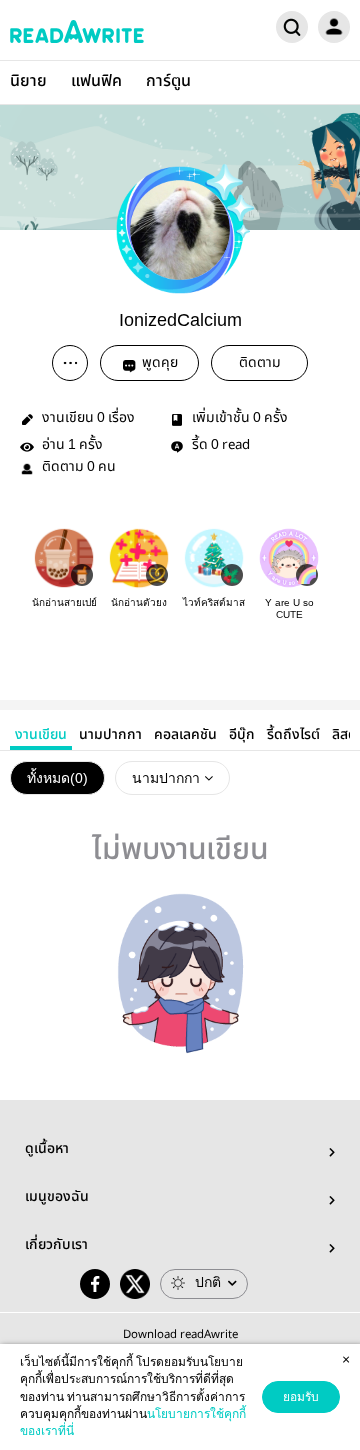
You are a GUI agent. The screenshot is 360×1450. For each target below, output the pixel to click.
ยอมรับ (301, 1397)
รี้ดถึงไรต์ (293, 735)
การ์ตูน (168, 81)
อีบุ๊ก (242, 735)
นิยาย (28, 81)
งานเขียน (41, 735)
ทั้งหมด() (57, 778)
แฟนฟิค (96, 81)
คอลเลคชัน (185, 735)
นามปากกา (110, 735)
